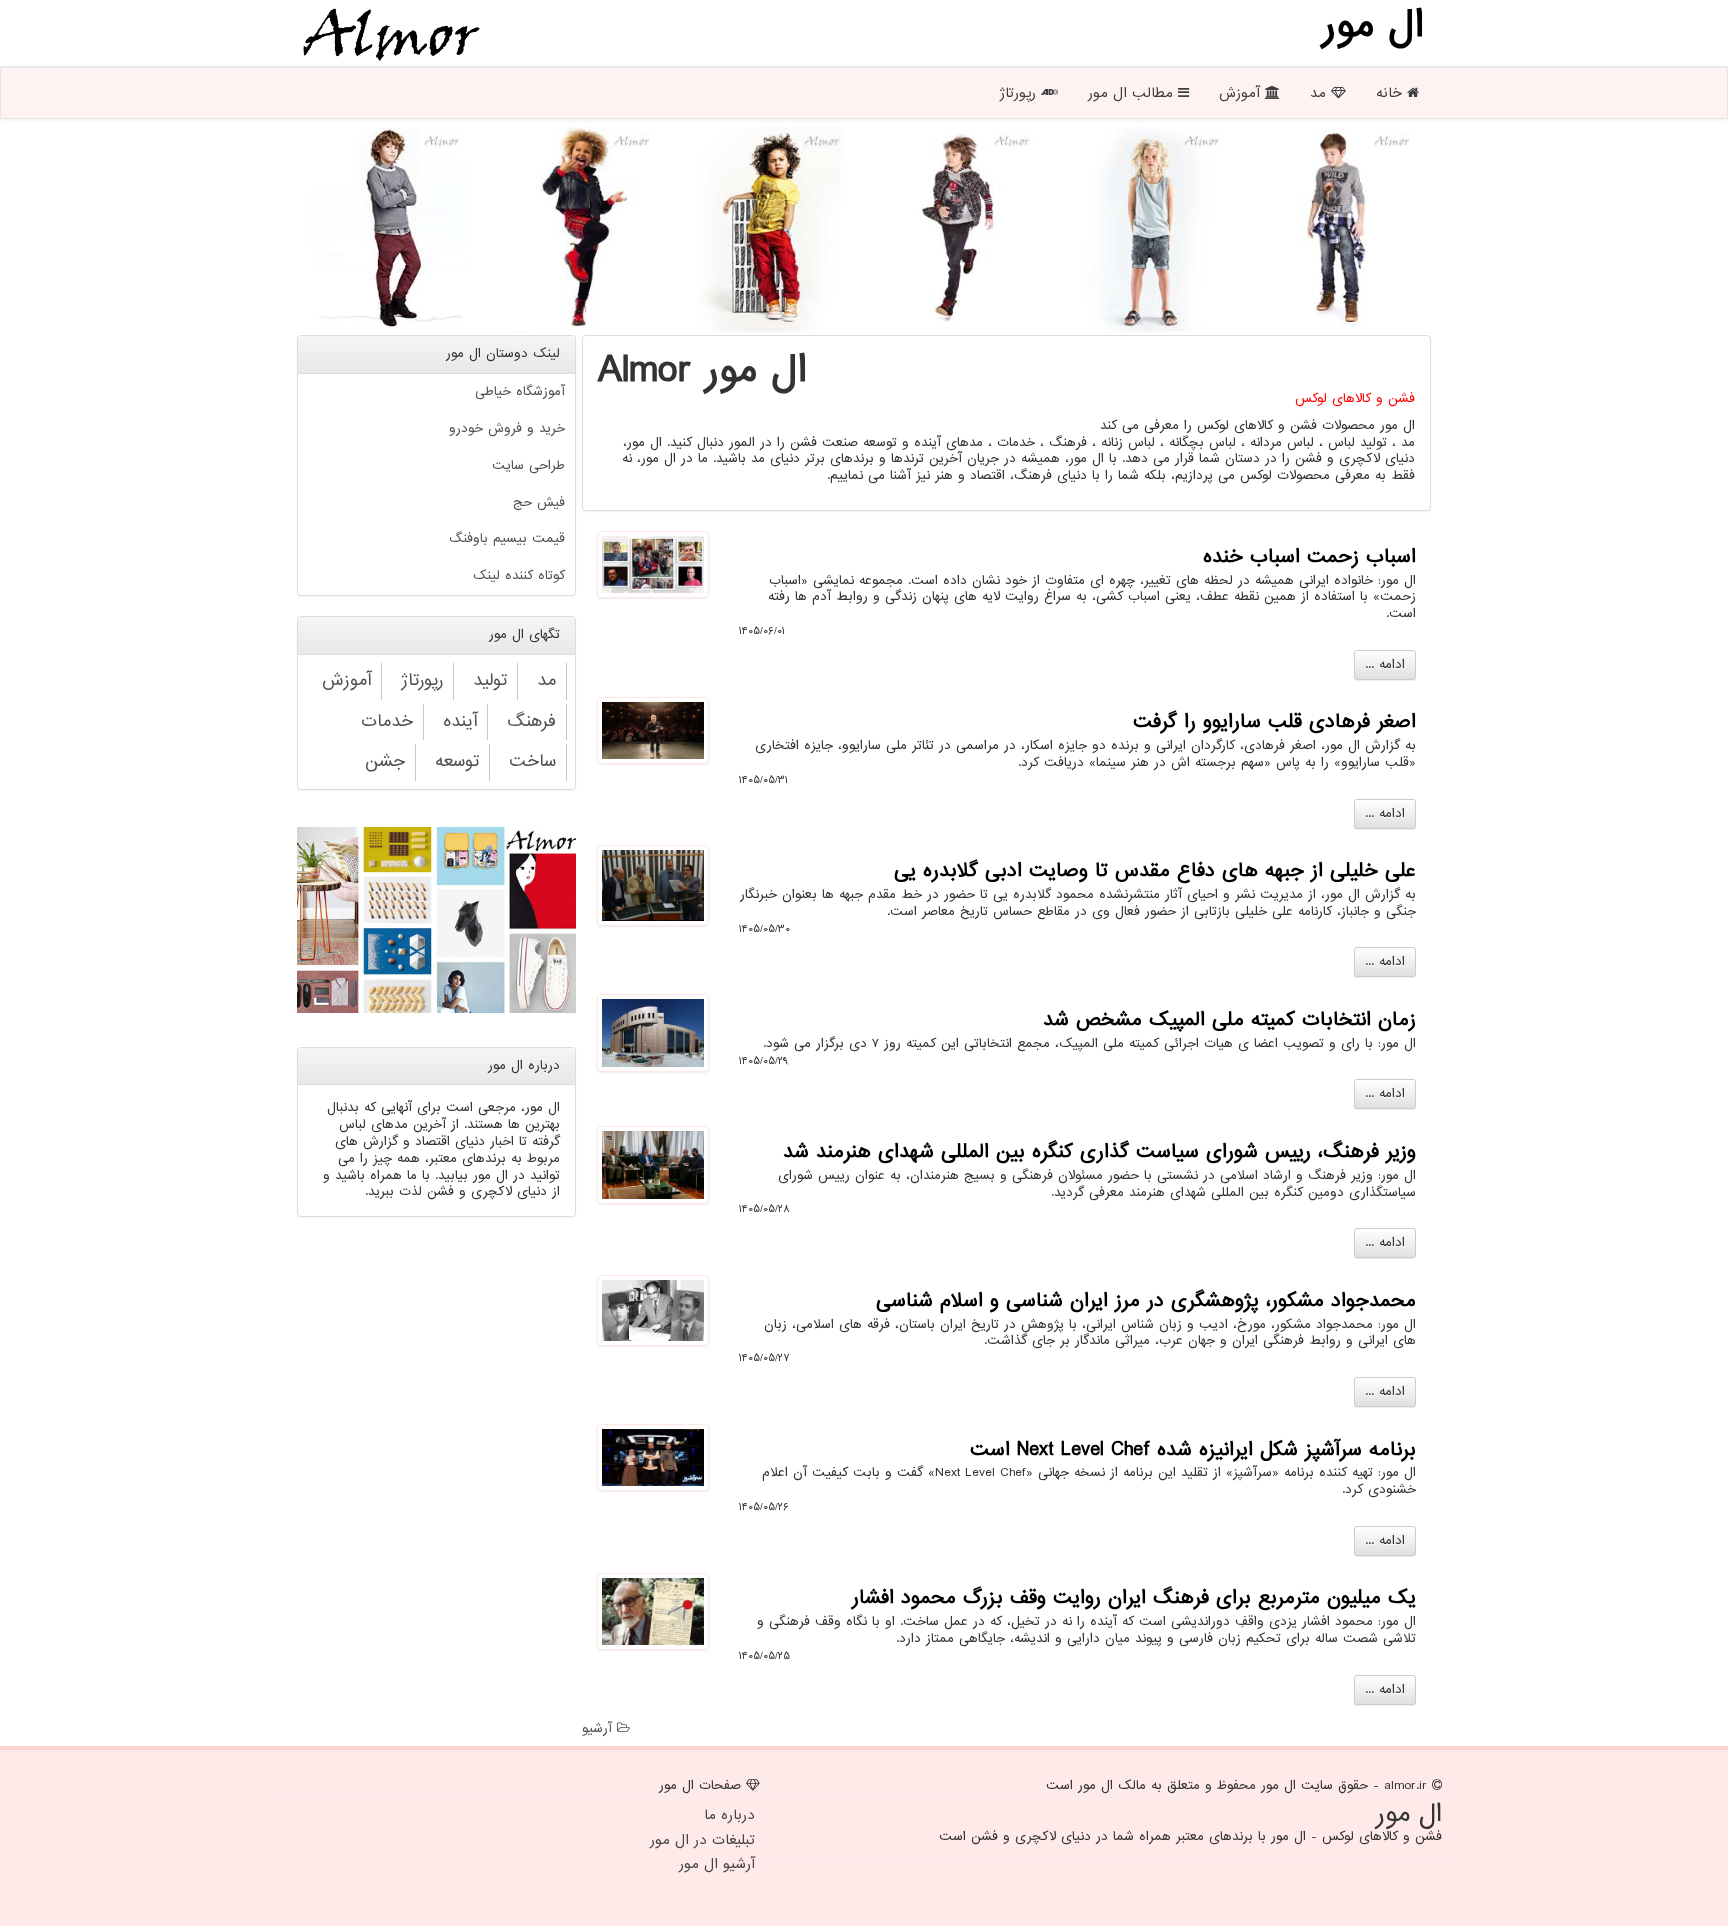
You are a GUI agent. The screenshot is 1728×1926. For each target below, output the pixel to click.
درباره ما (729, 1815)
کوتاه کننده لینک (519, 575)
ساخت (532, 761)
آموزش (1242, 93)
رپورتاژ (1020, 93)
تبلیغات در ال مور (702, 1840)
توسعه (457, 761)
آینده (460, 721)
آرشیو (599, 1728)
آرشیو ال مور (717, 1864)
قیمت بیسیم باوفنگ (507, 538)
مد (1320, 93)
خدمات (387, 721)
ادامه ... (1385, 664)
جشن (385, 761)
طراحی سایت (528, 465)
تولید (490, 680)
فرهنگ (531, 721)
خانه (1391, 93)
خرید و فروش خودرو (507, 428)
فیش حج (539, 502)
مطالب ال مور (1133, 93)
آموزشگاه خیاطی (520, 391)
